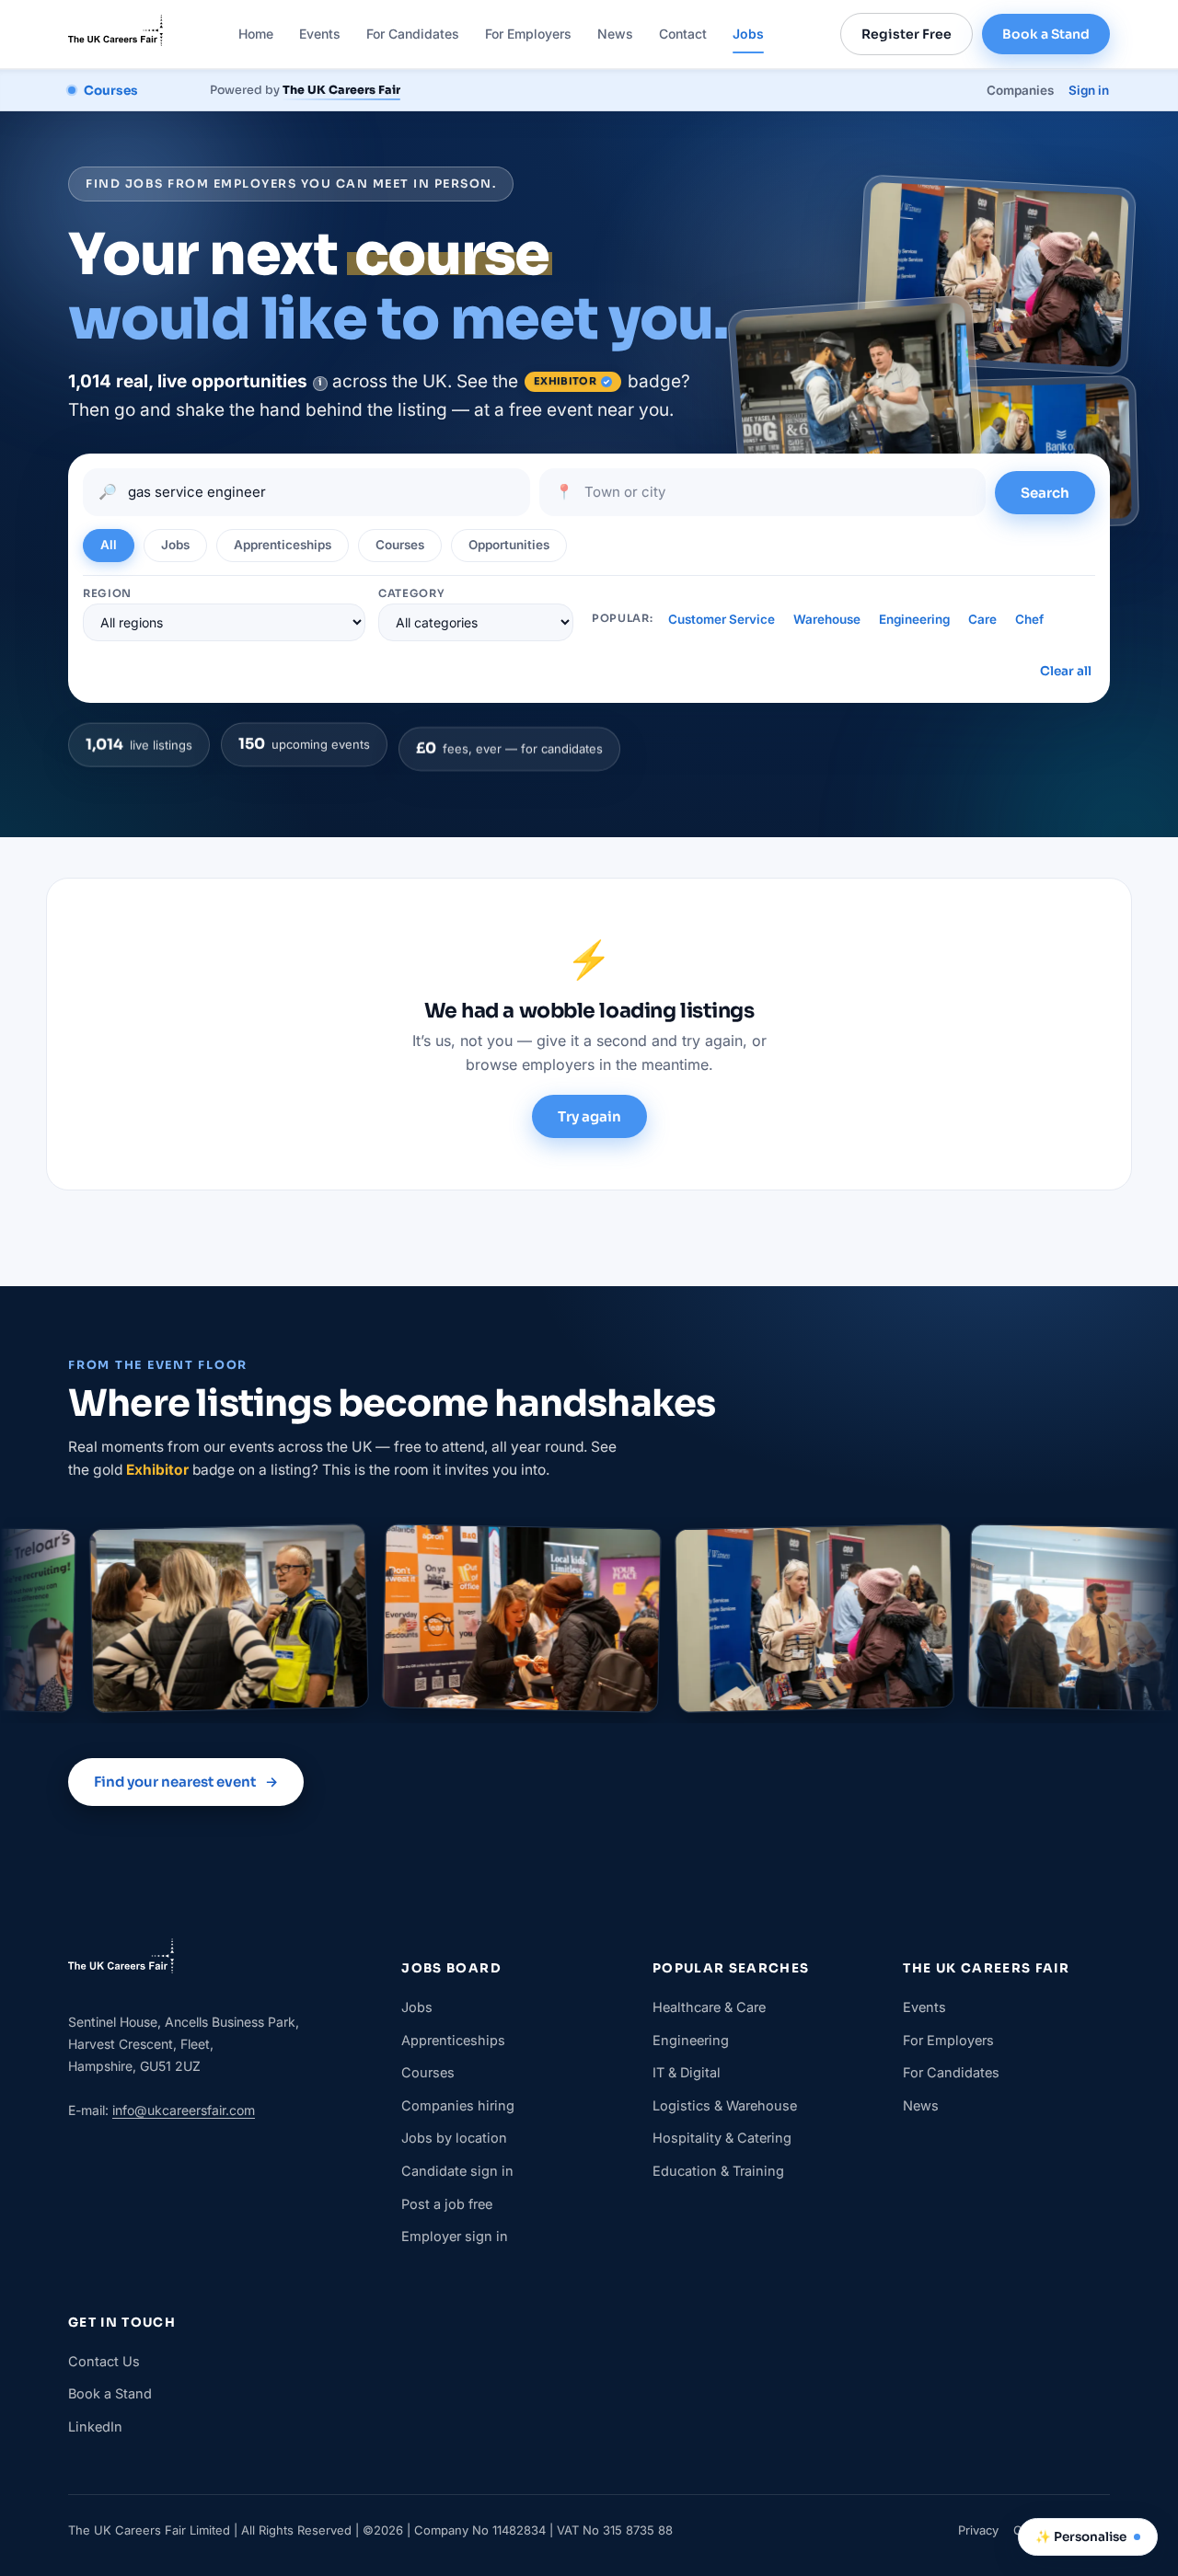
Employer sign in (455, 2236)
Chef (1029, 619)
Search (1045, 493)
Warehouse (827, 619)
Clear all (1066, 671)
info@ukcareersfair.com (184, 2110)
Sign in (1089, 90)
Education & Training (718, 2171)
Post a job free (447, 2204)
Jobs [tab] (175, 545)
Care (982, 619)
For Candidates (413, 34)
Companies (1020, 90)
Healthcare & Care (709, 2007)
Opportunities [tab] (509, 545)
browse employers (530, 1064)
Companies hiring (458, 2105)
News (615, 34)
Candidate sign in (457, 2171)
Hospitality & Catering (722, 2138)
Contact (683, 34)
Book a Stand (1046, 34)
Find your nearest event (186, 1782)
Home (256, 34)
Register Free (907, 34)
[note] (320, 384)
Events (320, 34)
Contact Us (104, 2361)
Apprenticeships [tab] (283, 545)
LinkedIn (95, 2426)
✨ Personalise (1081, 2537)
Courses (428, 2072)
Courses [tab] (400, 545)
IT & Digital (687, 2072)
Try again (589, 1116)
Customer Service (722, 619)
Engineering (914, 619)
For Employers (528, 34)
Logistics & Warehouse (725, 2105)
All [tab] (109, 545)
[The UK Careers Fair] (115, 34)
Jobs (748, 34)
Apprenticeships (453, 2040)
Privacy (978, 2530)
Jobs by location (454, 2138)
